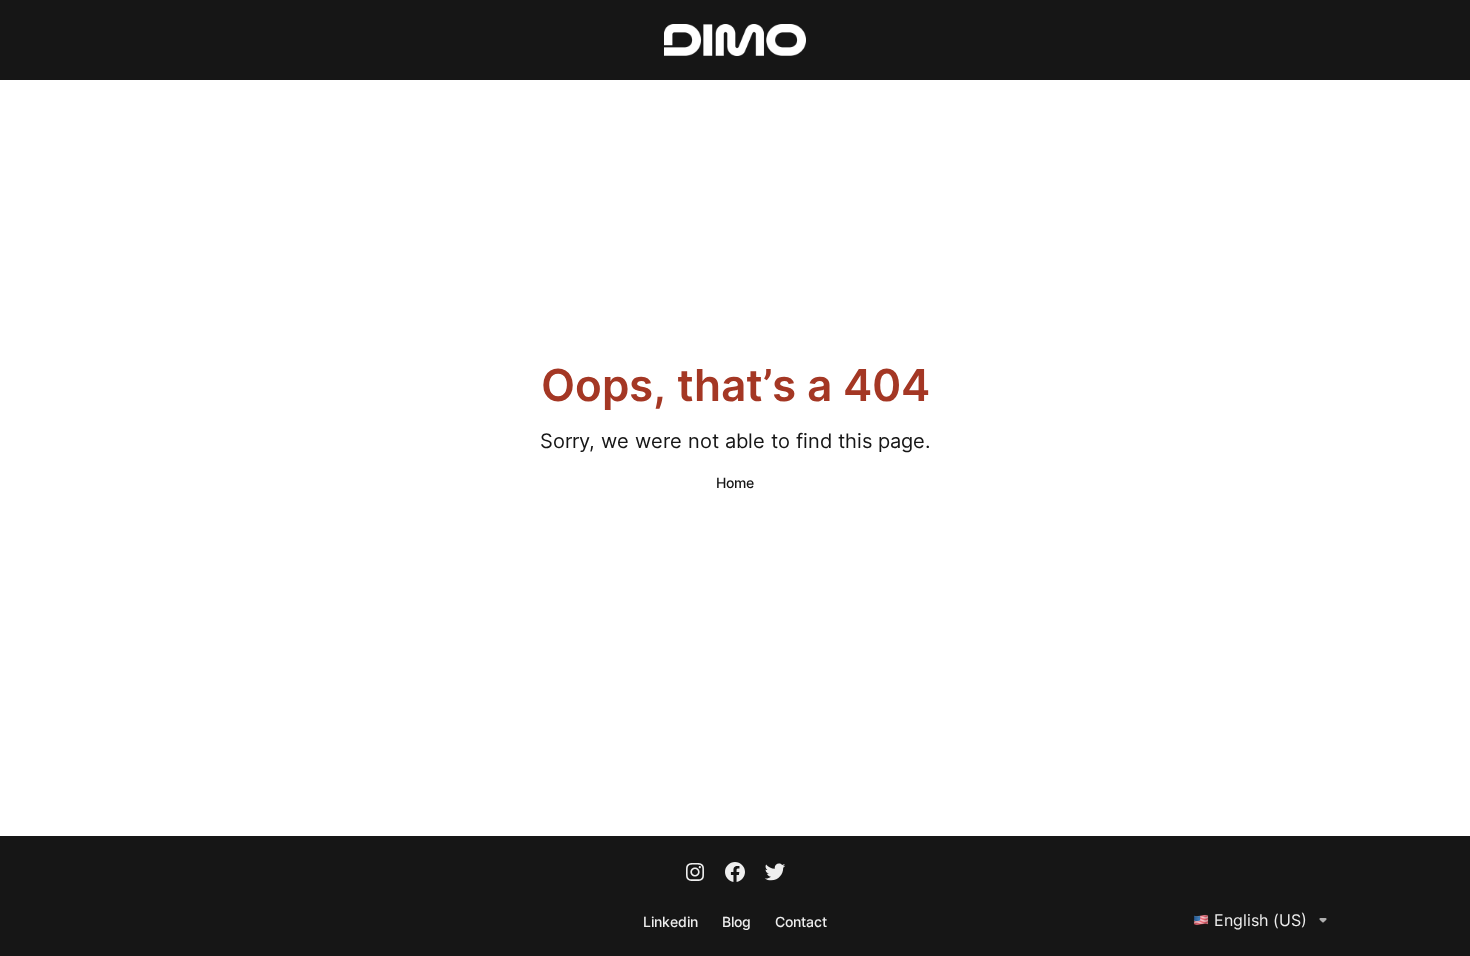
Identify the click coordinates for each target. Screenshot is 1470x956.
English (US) (1260, 920)
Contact (801, 921)
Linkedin (670, 921)
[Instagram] (695, 874)
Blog (736, 921)
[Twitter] (775, 874)
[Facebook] (735, 874)
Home (735, 482)
